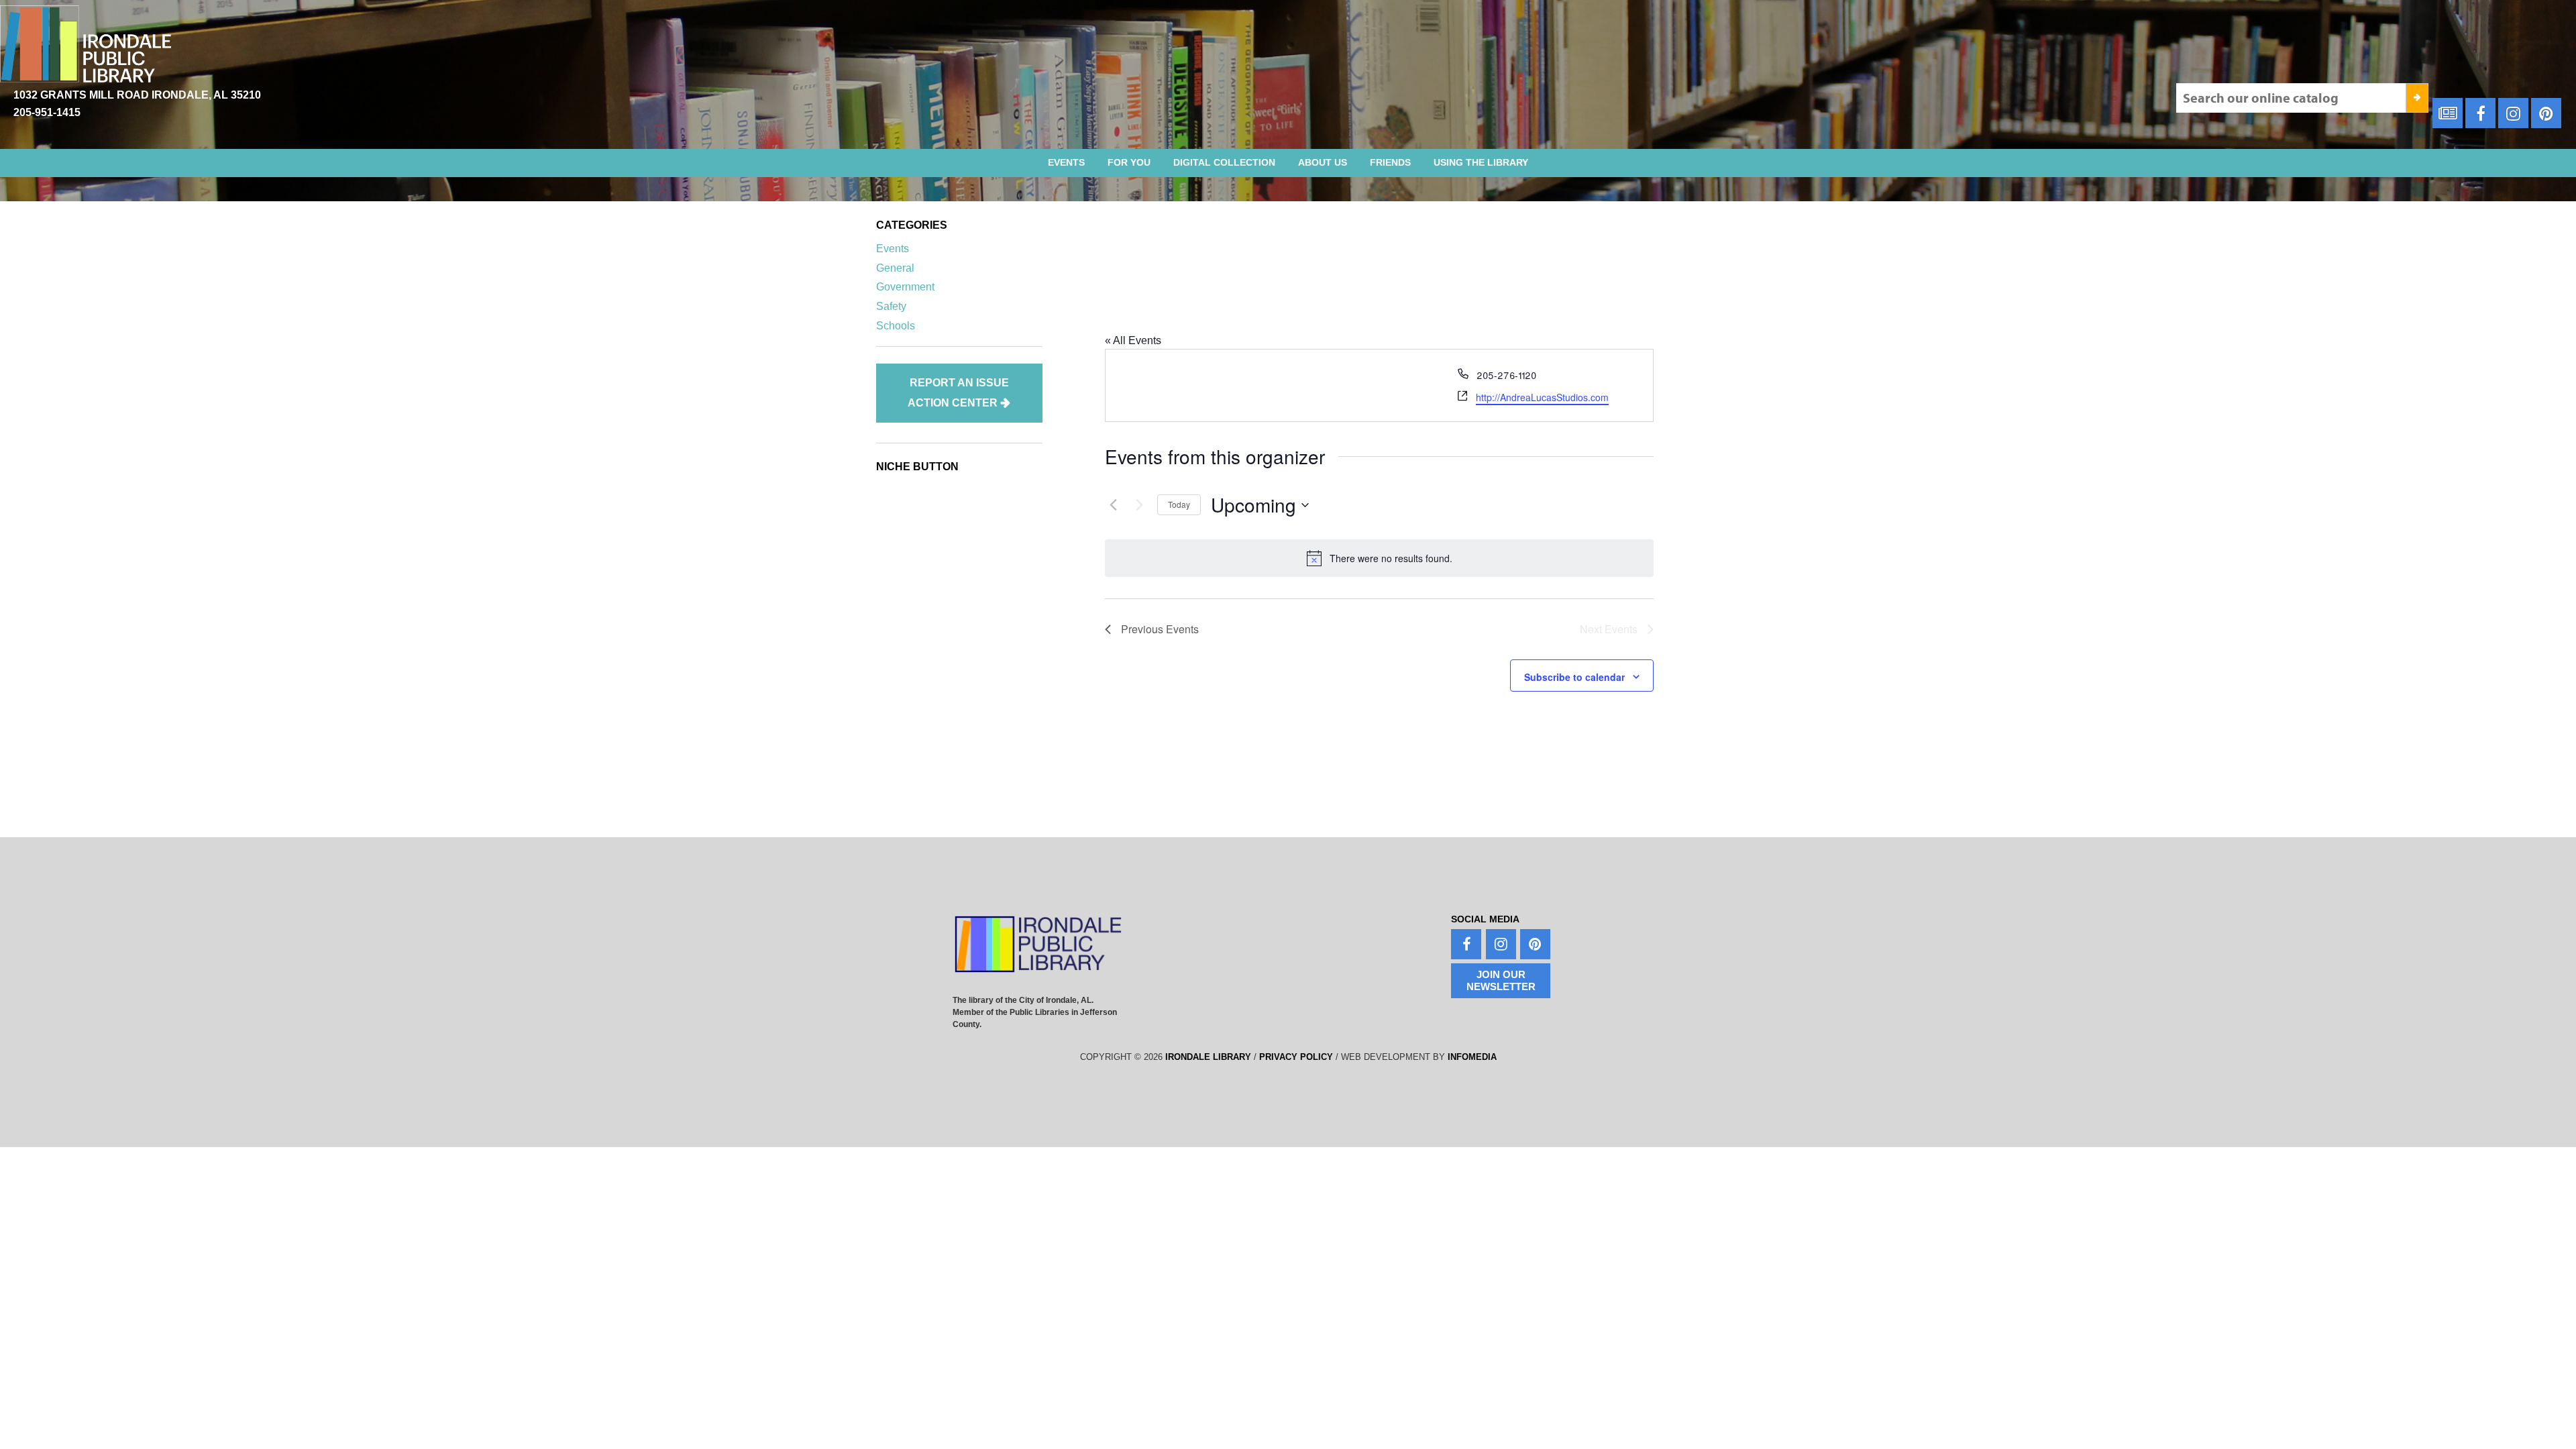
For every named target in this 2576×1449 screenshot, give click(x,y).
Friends (1390, 162)
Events (1066, 162)
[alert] (1379, 558)
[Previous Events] (1113, 505)
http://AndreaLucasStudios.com (1542, 397)
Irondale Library (1208, 1057)
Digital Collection (1224, 162)
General (895, 268)
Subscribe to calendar (1574, 677)
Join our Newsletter (1501, 980)
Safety (891, 306)
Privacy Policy (1296, 1057)
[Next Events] (1139, 505)
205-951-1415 (47, 112)
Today (1179, 504)
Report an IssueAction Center (958, 393)
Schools (896, 326)
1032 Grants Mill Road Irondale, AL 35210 (137, 95)
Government (905, 287)
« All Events (1133, 340)
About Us (1323, 162)
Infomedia (1472, 1057)
